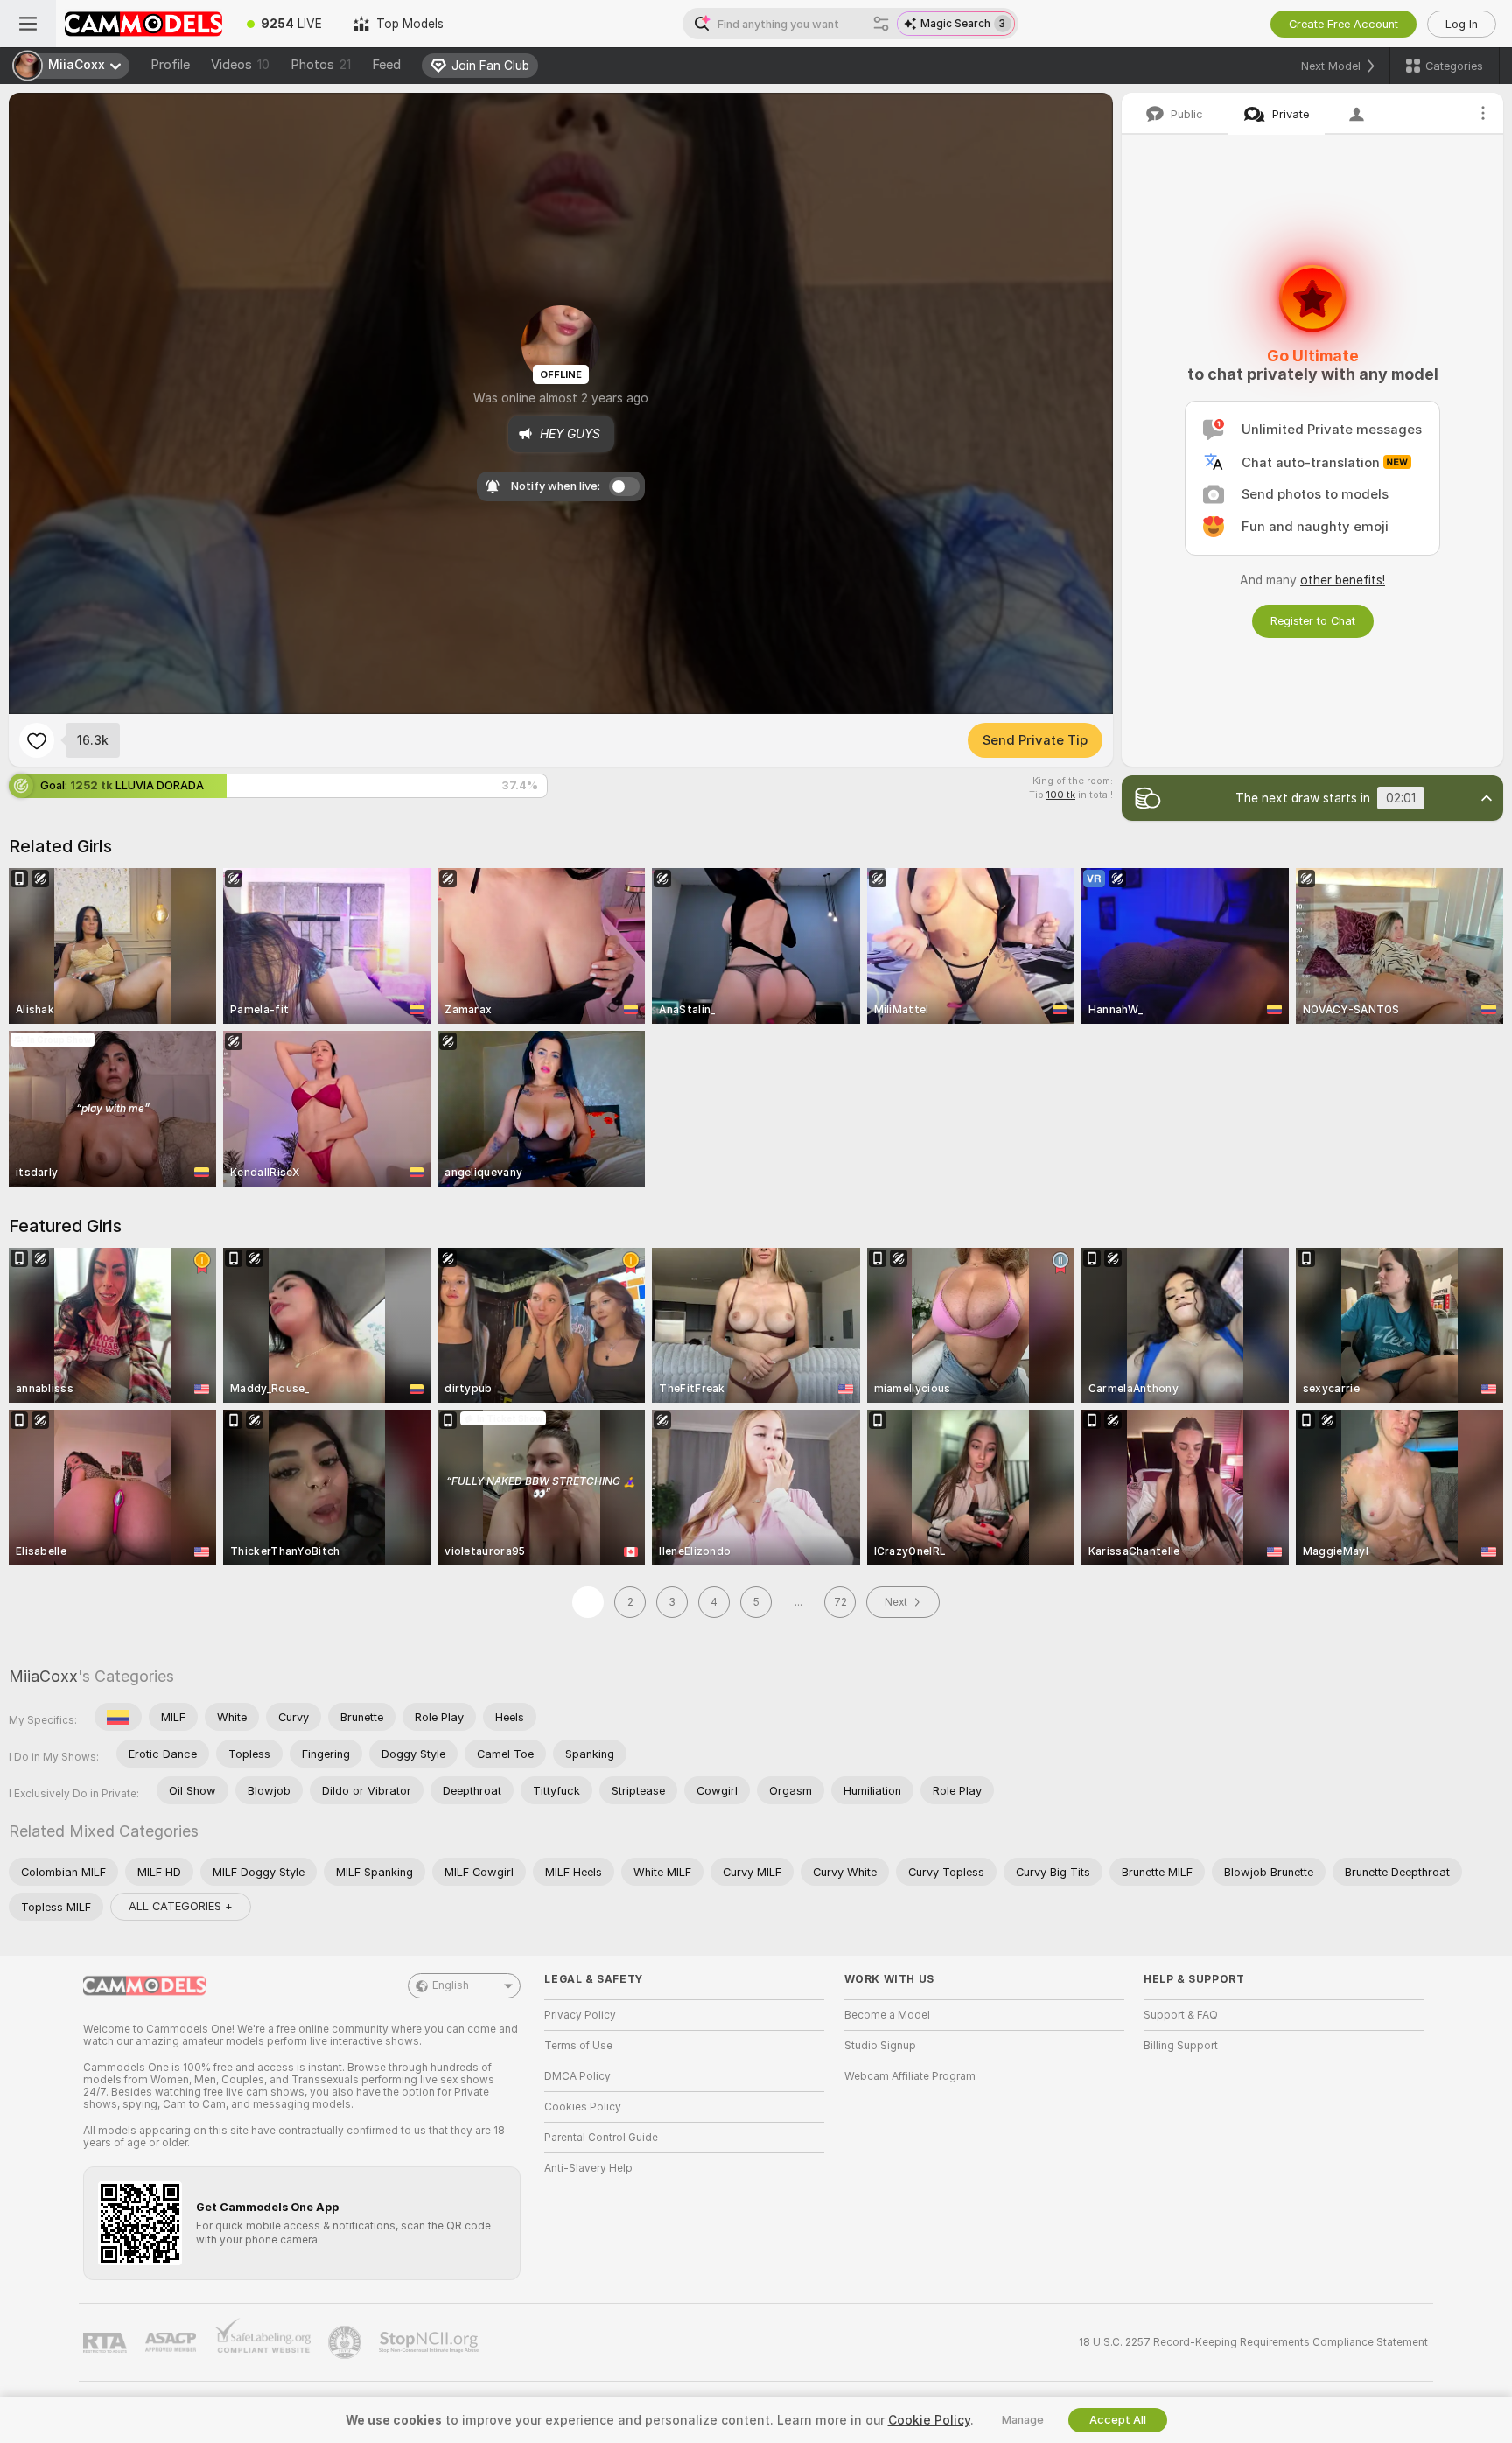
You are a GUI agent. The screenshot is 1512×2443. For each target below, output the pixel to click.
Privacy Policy (580, 2015)
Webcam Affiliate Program (910, 2076)
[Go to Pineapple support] (346, 2342)
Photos (321, 65)
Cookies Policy (583, 2107)
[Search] (881, 24)
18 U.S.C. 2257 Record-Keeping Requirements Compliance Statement (1253, 2342)
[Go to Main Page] (143, 24)
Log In (1462, 24)
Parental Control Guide (601, 2138)
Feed (386, 65)
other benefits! (1343, 580)
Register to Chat (1313, 621)
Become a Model (887, 2015)
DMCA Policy (577, 2076)
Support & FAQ (1181, 2015)
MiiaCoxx (43, 1676)
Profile (170, 65)
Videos (240, 65)
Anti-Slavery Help (588, 2168)
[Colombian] (118, 1717)
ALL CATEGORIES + (181, 1906)
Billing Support (1181, 2046)
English (451, 1985)
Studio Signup (880, 2046)
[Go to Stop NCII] (430, 2342)
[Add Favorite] (37, 740)
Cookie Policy (929, 2420)
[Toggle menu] (28, 24)
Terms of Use (578, 2046)
